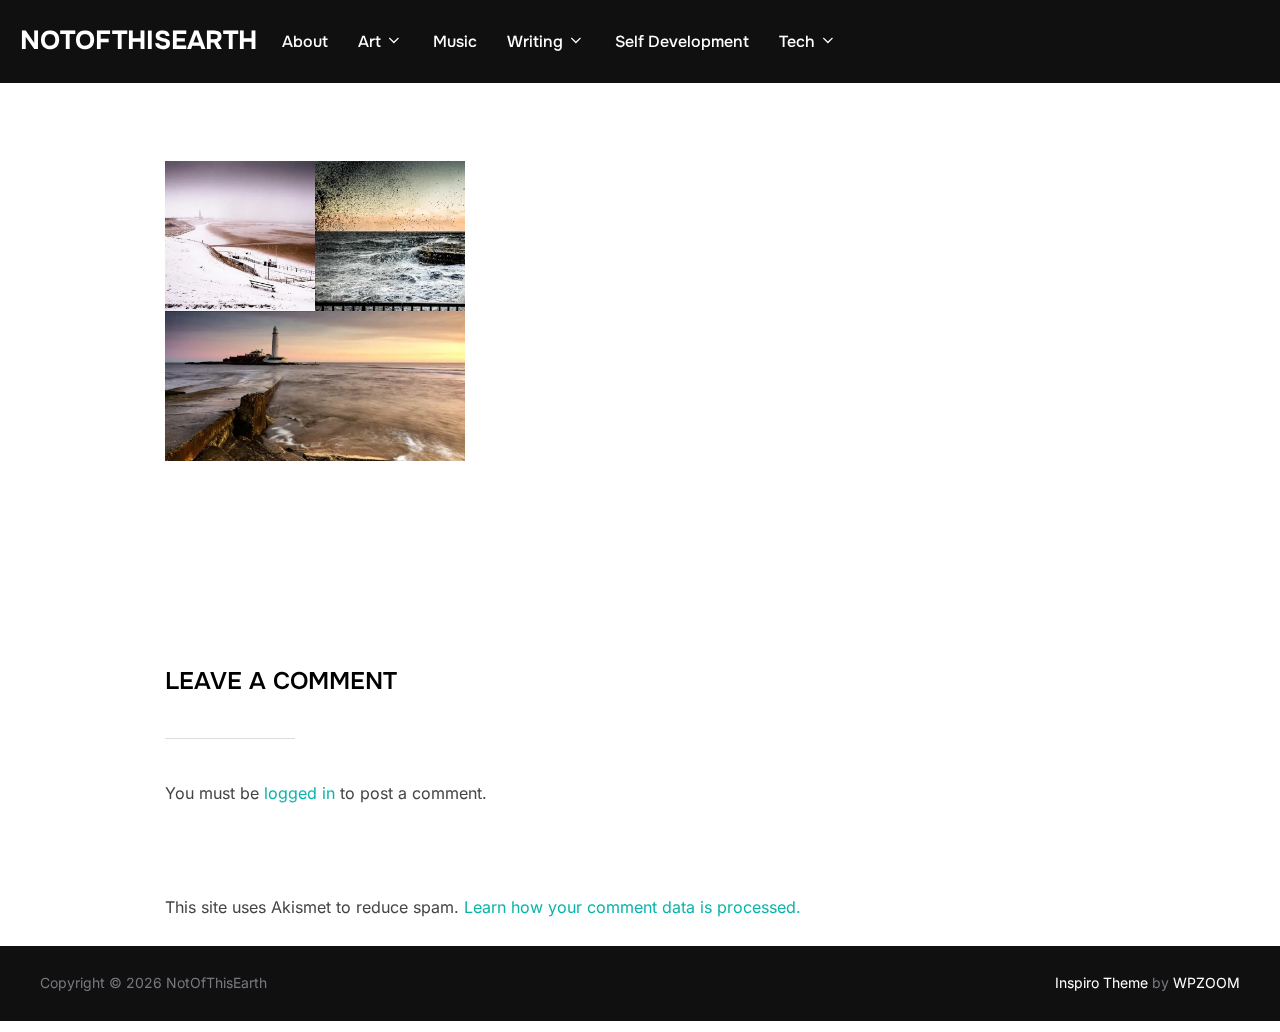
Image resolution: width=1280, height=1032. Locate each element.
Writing (535, 41)
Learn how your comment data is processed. (632, 907)
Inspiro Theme (1101, 982)
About (305, 41)
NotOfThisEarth (138, 40)
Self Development (682, 41)
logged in (299, 793)
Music (455, 41)
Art (369, 41)
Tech (797, 41)
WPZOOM (1206, 982)
